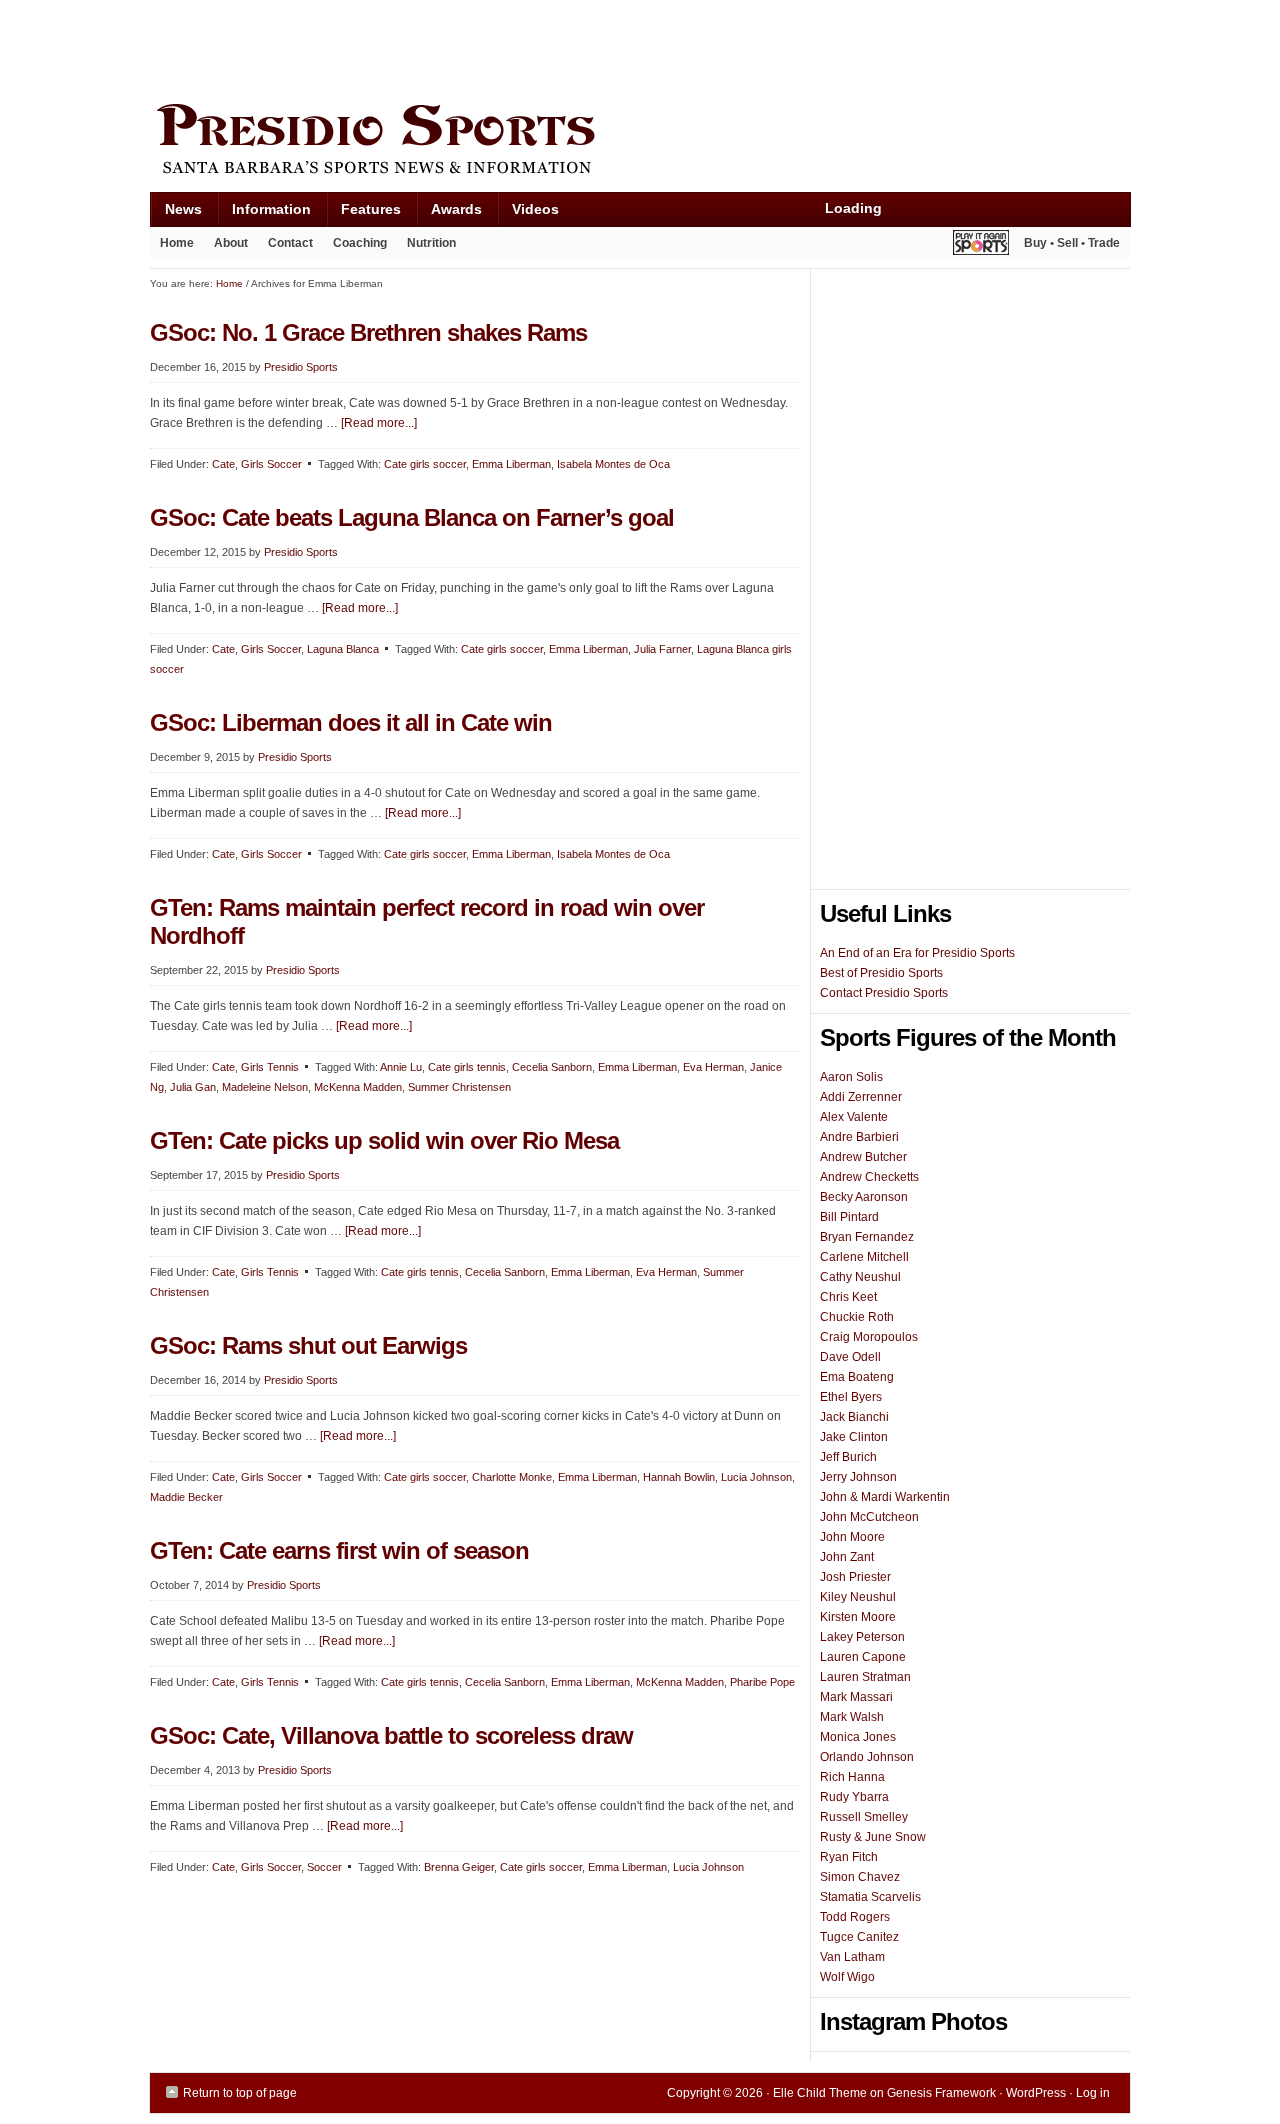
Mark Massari (856, 1697)
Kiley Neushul (858, 1597)
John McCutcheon (869, 1517)
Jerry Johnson (858, 1477)
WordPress (1036, 2093)
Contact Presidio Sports (884, 993)
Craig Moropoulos (869, 1337)
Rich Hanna (852, 1777)
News (176, 213)
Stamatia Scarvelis (870, 1897)
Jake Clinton (854, 1437)
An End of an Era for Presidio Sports (917, 953)
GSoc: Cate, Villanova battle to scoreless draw (391, 1735)
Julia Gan (193, 1087)
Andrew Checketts (869, 1177)
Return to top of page (240, 2093)
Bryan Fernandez (867, 1237)
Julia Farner (662, 649)
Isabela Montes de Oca (613, 464)
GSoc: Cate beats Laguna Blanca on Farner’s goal (412, 517)
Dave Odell (850, 1357)
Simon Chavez (860, 1877)
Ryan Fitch (849, 1857)
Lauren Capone (863, 1657)
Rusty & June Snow (873, 1837)
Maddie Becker (186, 1497)
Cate (223, 464)
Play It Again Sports (981, 245)
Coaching (360, 243)
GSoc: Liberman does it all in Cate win (351, 722)
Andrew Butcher (863, 1157)
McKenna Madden (358, 1087)
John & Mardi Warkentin (885, 1497)
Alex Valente (854, 1117)
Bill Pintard (849, 1217)
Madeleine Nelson (265, 1087)
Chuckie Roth (857, 1317)
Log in (1093, 2093)
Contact (290, 243)
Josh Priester (855, 1577)
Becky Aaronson (864, 1197)
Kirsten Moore (858, 1617)
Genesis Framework (941, 2093)
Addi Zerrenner (861, 1097)
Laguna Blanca (343, 649)
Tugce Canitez (859, 1937)
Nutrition (431, 243)
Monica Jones (858, 1737)
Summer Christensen (459, 1087)
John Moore (852, 1537)
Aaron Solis (851, 1077)
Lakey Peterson (862, 1637)
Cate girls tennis (467, 1067)
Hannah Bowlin (679, 1477)
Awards (449, 213)
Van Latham (852, 1957)
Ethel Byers (851, 1397)
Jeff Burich (848, 1457)
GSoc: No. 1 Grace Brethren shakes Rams (368, 332)
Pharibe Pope (762, 1682)
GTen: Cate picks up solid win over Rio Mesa (384, 1140)
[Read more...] (379, 423)
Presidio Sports (640, 142)
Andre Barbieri (859, 1137)
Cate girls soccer (425, 464)
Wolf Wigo (847, 1977)
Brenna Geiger (459, 1867)
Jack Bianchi (854, 1417)
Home (177, 243)
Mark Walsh (852, 1717)
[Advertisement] (514, 47)
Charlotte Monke (512, 1477)
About (226, 247)
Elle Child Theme (820, 2093)
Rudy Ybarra (854, 1797)
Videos (535, 209)
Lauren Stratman (865, 1677)
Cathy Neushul (860, 1277)
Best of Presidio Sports (881, 973)
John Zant (847, 1557)
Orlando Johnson (867, 1757)
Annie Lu (401, 1067)
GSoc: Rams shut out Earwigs (308, 1345)
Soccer (324, 1867)
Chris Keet (848, 1297)
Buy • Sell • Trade (1072, 243)
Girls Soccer (271, 464)
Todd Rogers (855, 1917)
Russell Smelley (864, 1817)
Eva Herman (713, 1067)
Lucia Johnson (756, 1477)
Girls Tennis (270, 1067)
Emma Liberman (511, 464)
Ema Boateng (857, 1377)
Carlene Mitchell (864, 1257)
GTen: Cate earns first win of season (339, 1550)
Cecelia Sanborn (552, 1067)
